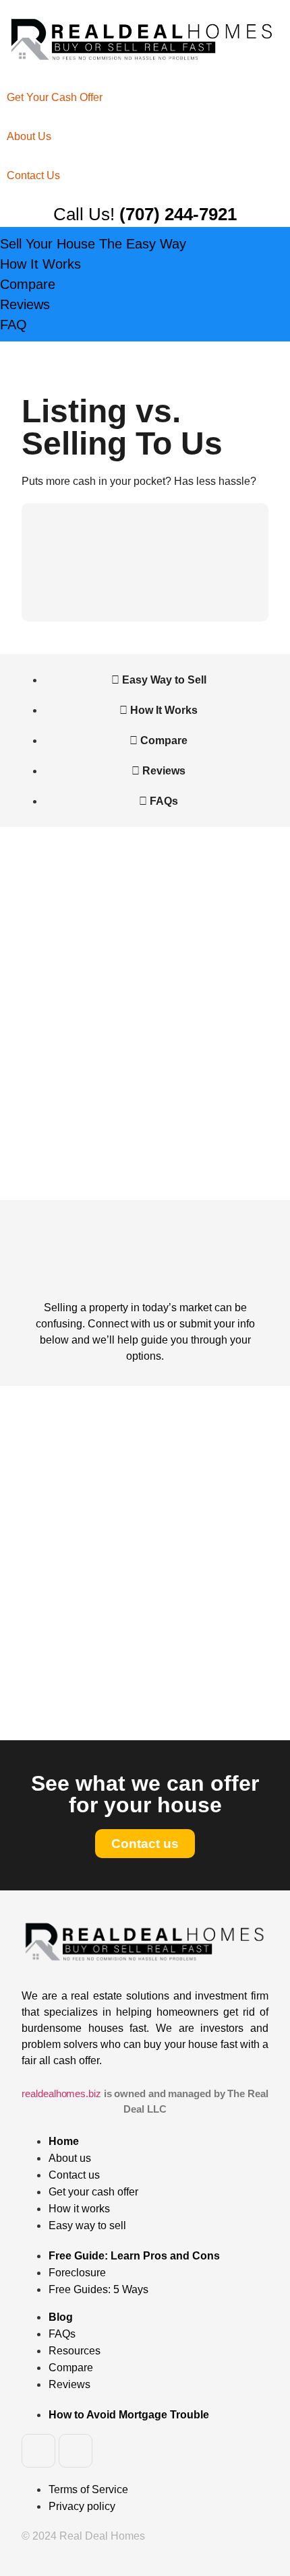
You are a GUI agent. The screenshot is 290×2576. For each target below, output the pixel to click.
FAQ (13, 325)
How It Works (40, 264)
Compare (28, 284)
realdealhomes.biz (61, 2093)
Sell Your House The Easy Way (93, 244)
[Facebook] (38, 2451)
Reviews (25, 304)
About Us (29, 136)
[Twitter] (76, 2451)
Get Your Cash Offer (55, 97)
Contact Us (33, 175)
